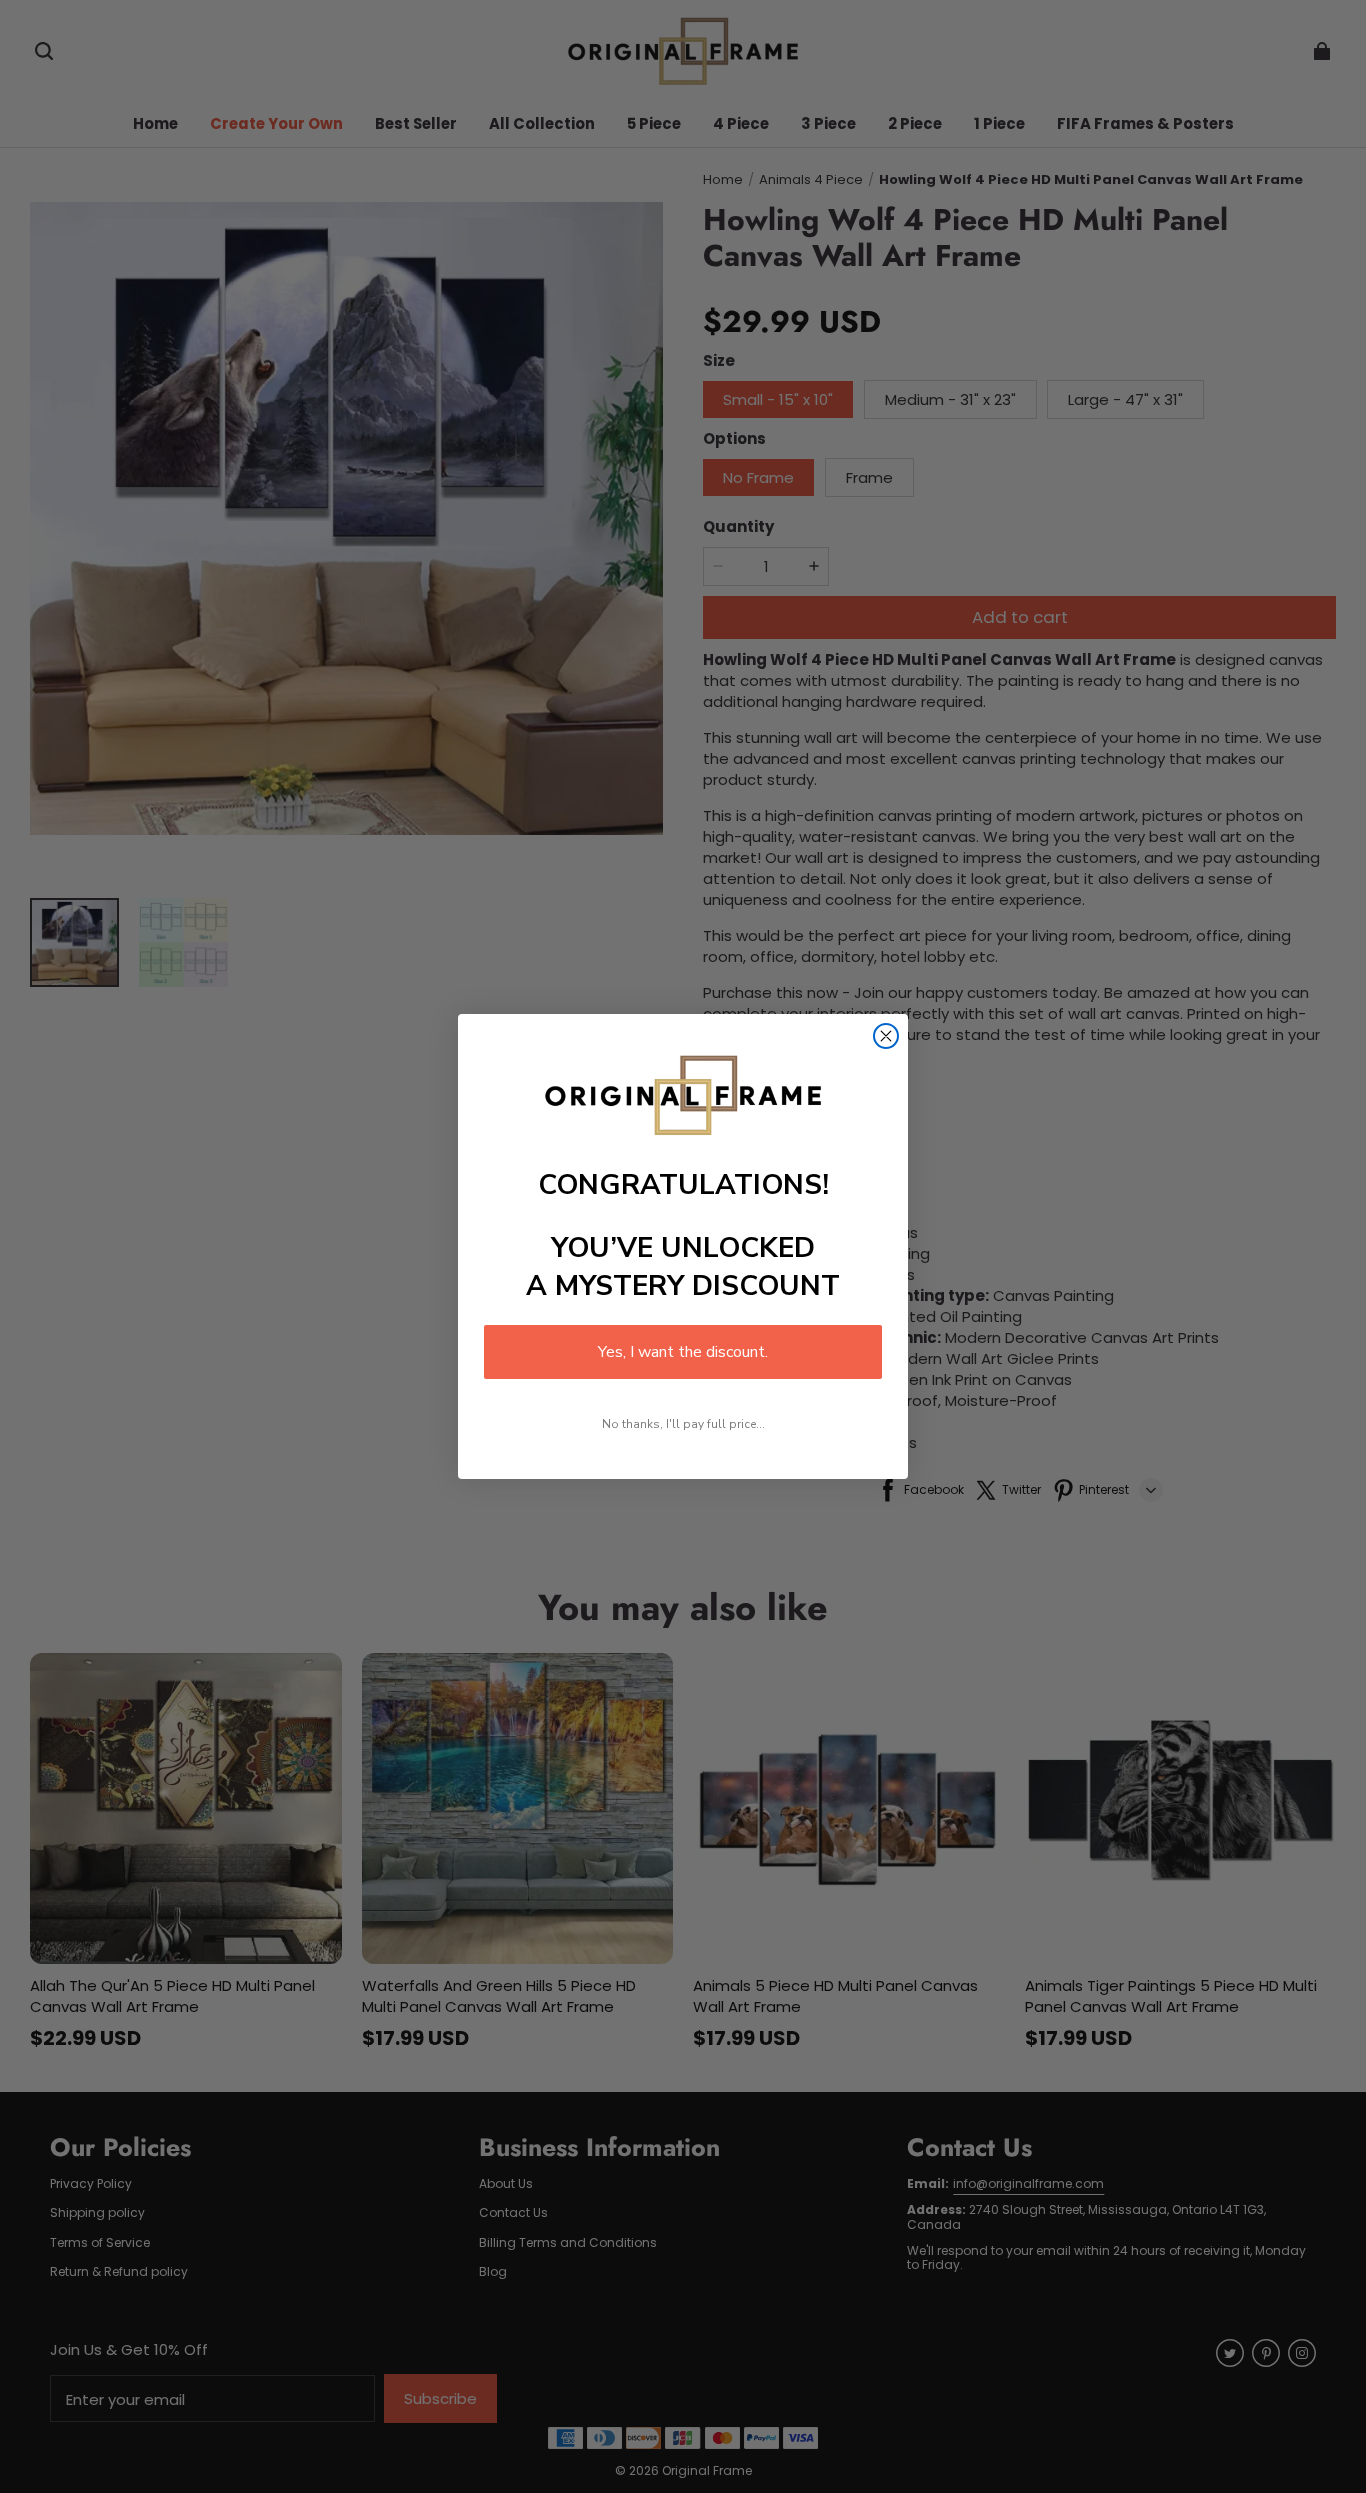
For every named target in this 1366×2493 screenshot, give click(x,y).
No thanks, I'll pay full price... (683, 1424)
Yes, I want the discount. (683, 1352)
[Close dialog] (886, 1036)
